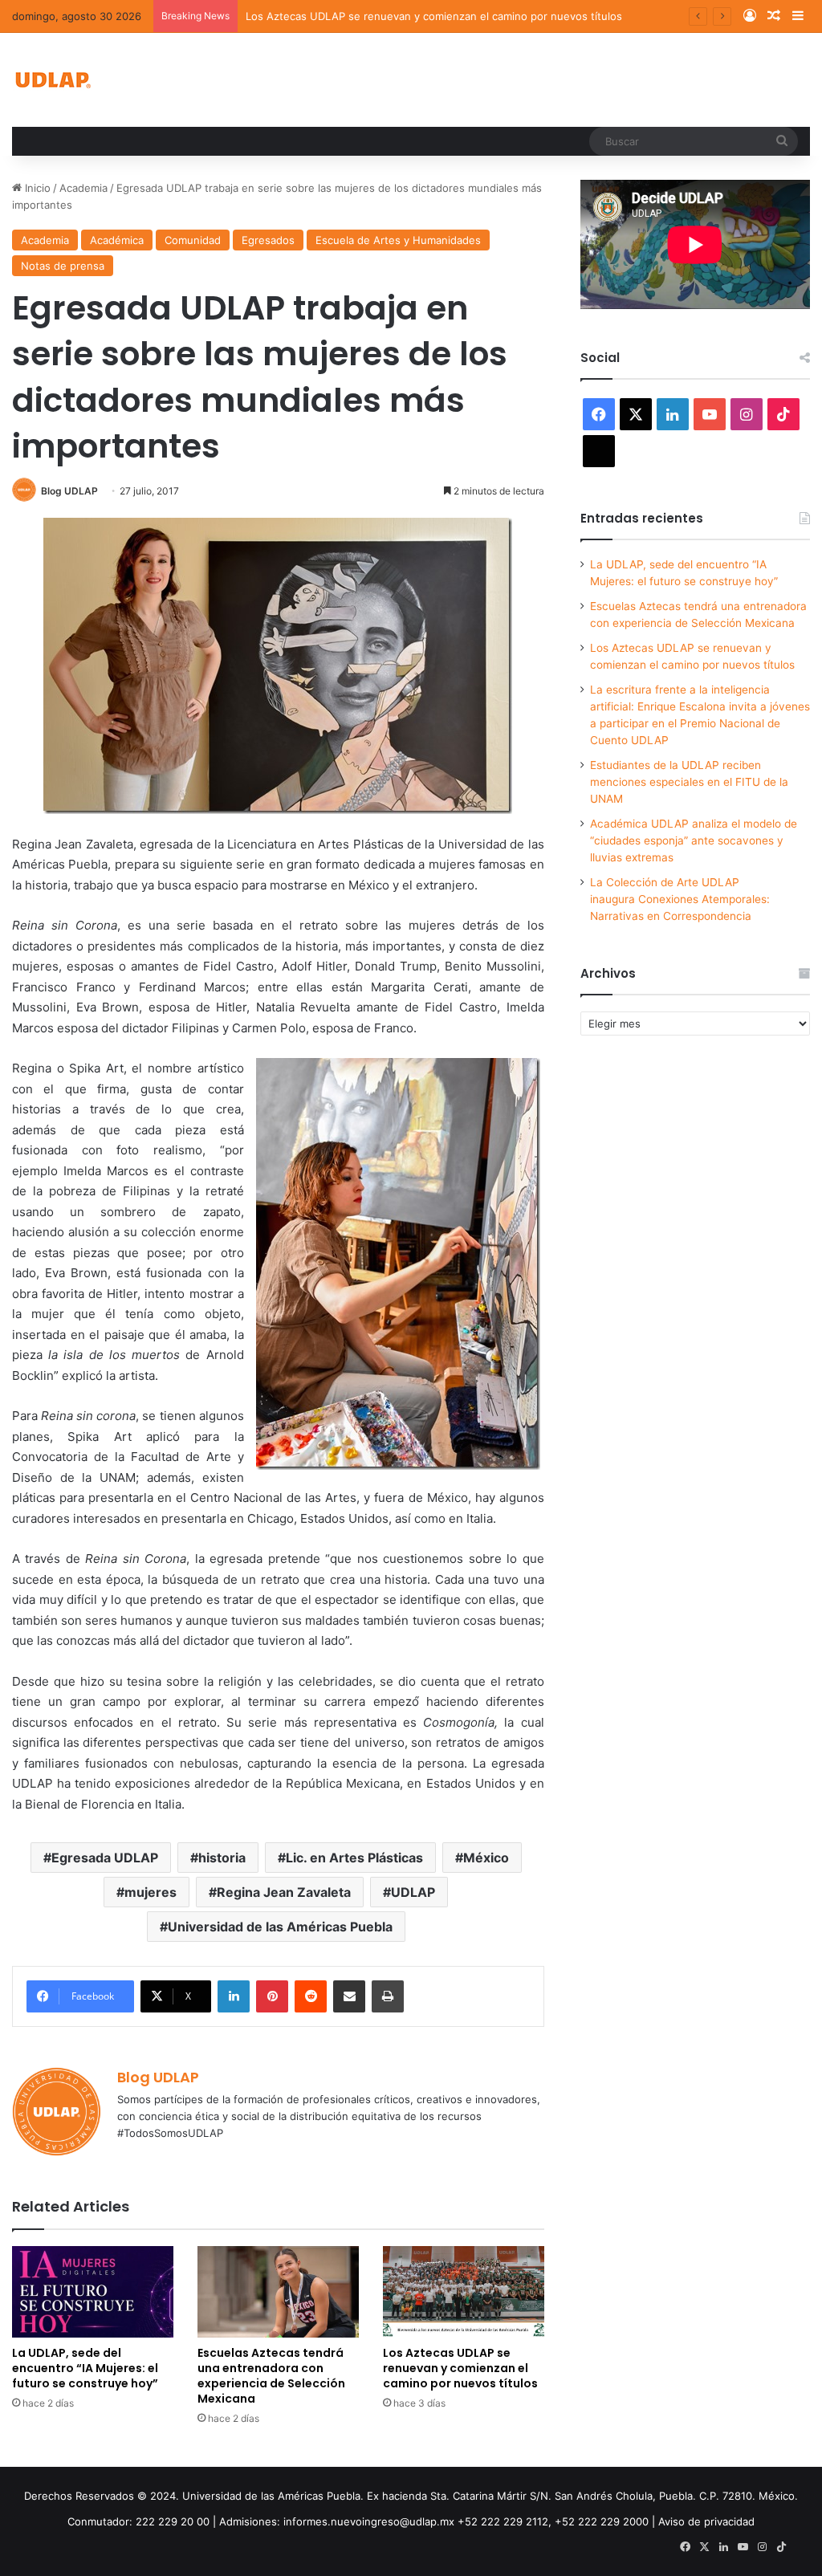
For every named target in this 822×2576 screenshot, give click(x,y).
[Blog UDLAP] (52, 80)
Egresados (268, 240)
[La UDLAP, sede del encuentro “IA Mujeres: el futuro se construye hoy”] (93, 2291)
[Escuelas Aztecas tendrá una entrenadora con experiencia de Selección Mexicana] (278, 2291)
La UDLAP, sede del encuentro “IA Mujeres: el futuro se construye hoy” (85, 2368)
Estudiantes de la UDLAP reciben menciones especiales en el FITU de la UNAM (689, 782)
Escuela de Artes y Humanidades (398, 240)
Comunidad (193, 240)
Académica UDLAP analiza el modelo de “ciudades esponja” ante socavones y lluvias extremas (694, 840)
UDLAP (413, 1892)
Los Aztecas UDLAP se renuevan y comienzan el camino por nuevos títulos (434, 16)
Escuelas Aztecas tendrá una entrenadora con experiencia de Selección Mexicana (271, 2376)
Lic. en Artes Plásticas (354, 1858)
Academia (83, 188)
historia (222, 1858)
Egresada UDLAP (105, 1858)
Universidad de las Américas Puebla (280, 1927)
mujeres (151, 1892)
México (486, 1858)
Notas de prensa (63, 266)
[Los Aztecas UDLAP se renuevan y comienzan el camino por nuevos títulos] (464, 2291)
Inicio (36, 188)
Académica (117, 240)
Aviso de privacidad (706, 2521)
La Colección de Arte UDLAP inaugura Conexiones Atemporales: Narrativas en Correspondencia (680, 899)
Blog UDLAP (69, 491)
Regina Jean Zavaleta (284, 1892)
